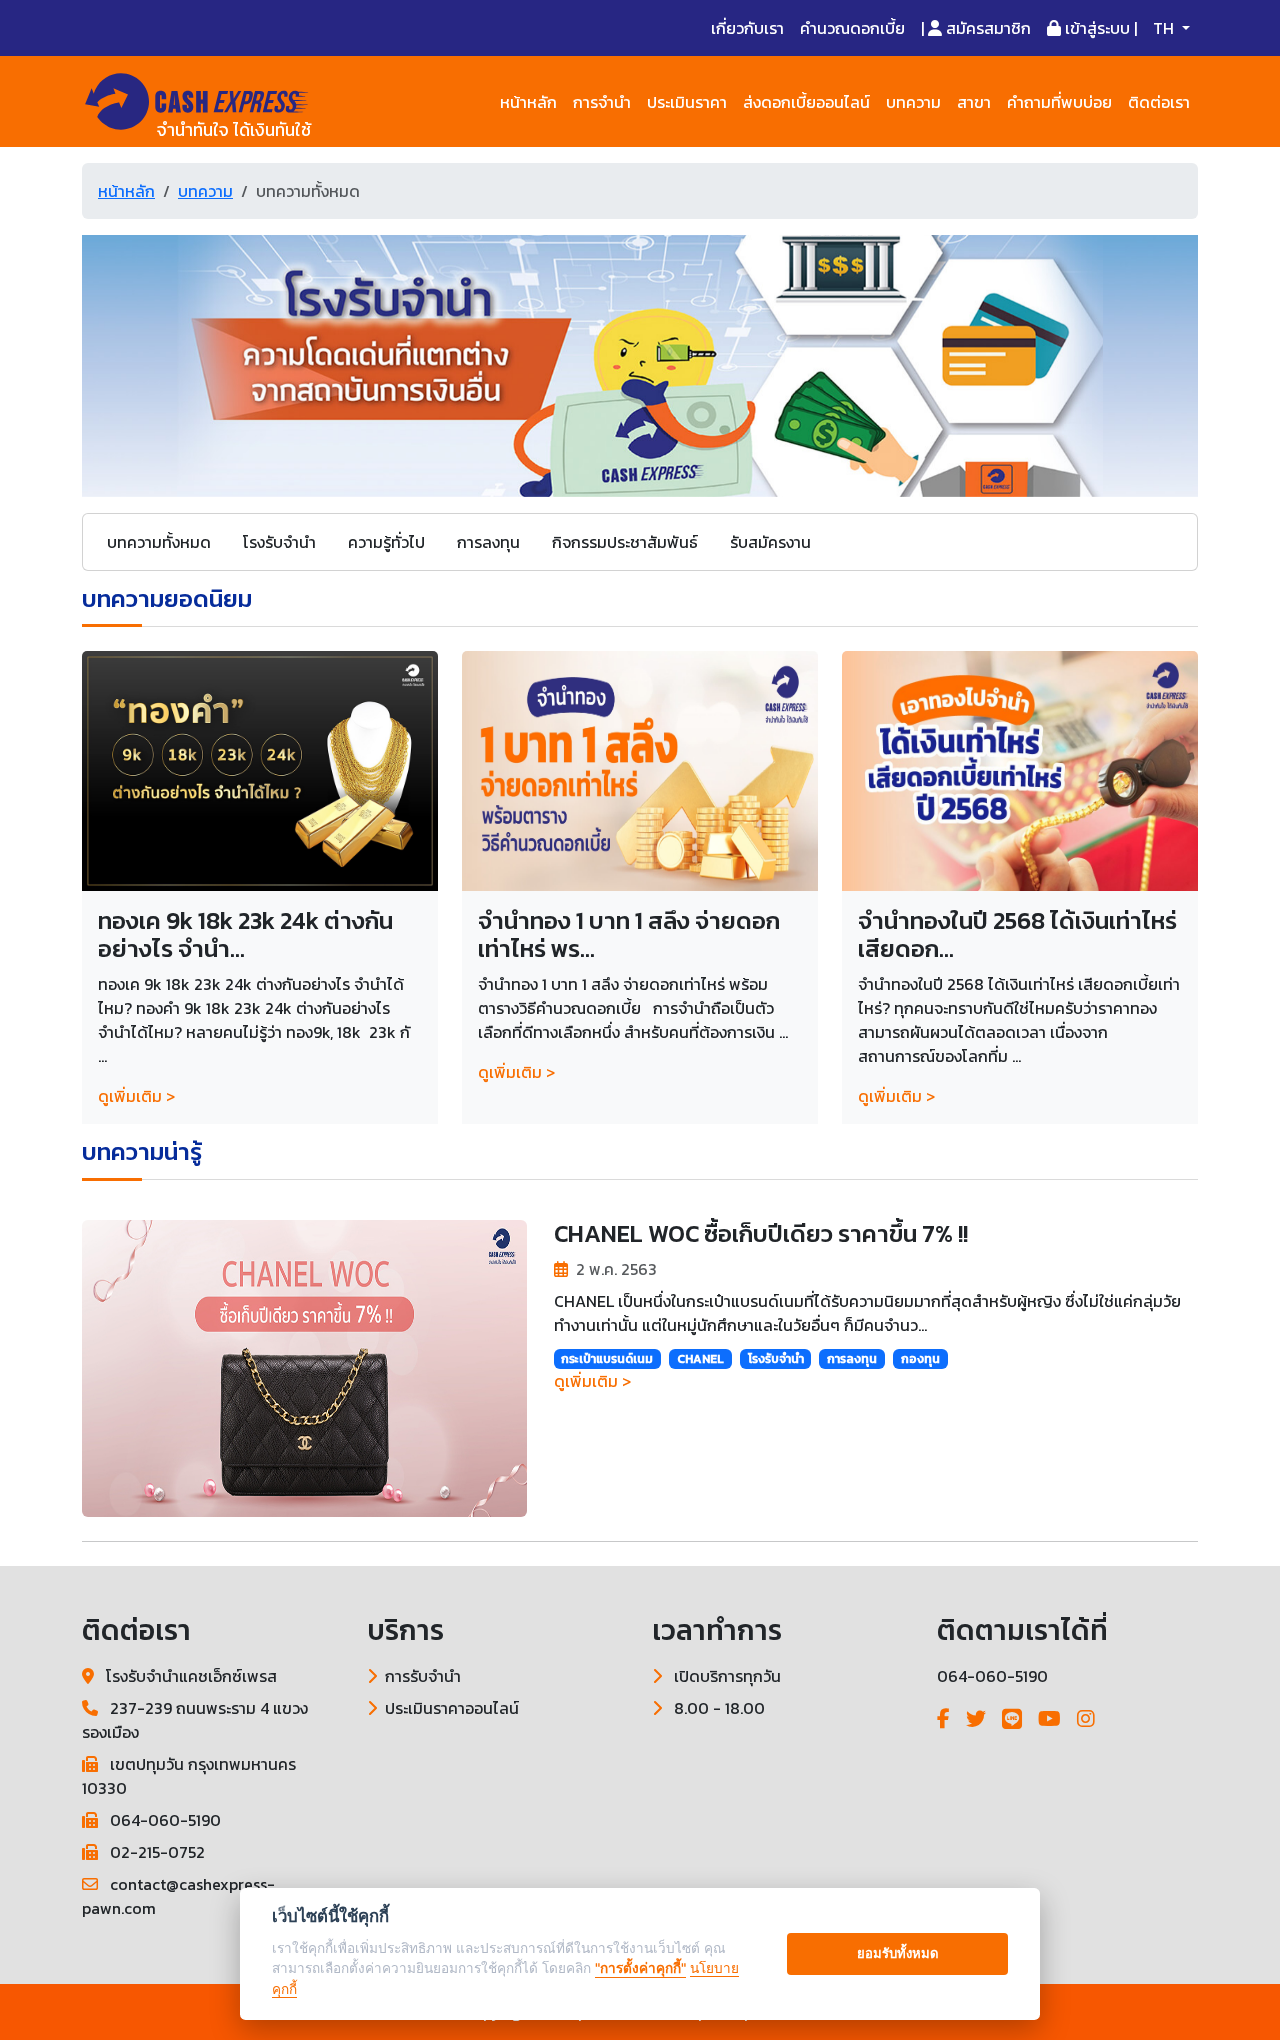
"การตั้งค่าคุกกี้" (640, 1968)
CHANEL (700, 1359)
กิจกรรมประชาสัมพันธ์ (625, 542)
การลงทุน (488, 542)
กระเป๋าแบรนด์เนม (607, 1359)
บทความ (913, 102)
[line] (1012, 1719)
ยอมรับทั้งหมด (898, 1953)
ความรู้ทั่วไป (386, 542)
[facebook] (943, 1719)
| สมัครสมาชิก (976, 28)
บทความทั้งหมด (159, 542)
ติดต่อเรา (1159, 102)
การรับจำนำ (423, 1676)
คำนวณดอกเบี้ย (852, 28)
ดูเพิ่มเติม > (136, 1096)
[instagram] (1086, 1719)
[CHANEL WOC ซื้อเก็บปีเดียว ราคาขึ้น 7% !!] (304, 1366)
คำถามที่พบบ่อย (1059, 102)
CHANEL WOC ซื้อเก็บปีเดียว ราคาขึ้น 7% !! (761, 1233)
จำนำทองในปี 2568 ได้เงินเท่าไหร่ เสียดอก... (1017, 935)
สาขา (974, 102)
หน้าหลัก (528, 102)
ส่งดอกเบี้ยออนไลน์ (806, 102)
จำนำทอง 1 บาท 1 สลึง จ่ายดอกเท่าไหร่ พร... (629, 935)
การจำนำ (602, 102)
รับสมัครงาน (770, 542)
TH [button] (1165, 28)
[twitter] (976, 1719)
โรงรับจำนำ (279, 542)
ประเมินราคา (687, 102)
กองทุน (920, 1359)
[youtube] (1049, 1719)
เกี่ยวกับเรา (747, 28)
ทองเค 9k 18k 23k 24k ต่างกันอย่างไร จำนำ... (245, 935)
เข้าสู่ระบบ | (1099, 28)
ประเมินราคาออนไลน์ (452, 1708)
